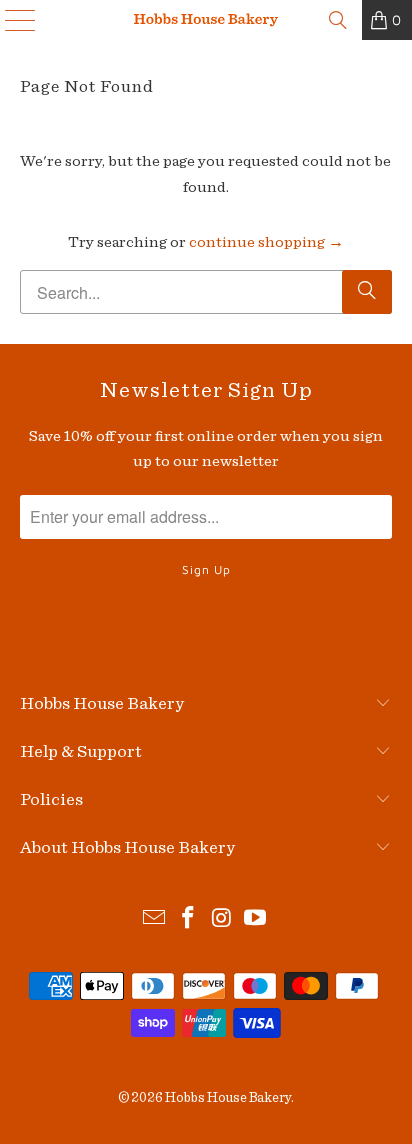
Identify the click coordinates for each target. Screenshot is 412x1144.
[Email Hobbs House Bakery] (155, 920)
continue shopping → (266, 242)
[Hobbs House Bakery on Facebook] (188, 920)
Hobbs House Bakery (228, 1098)
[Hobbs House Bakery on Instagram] (222, 920)
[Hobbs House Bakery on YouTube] (256, 920)
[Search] (338, 20)
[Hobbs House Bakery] (206, 20)
